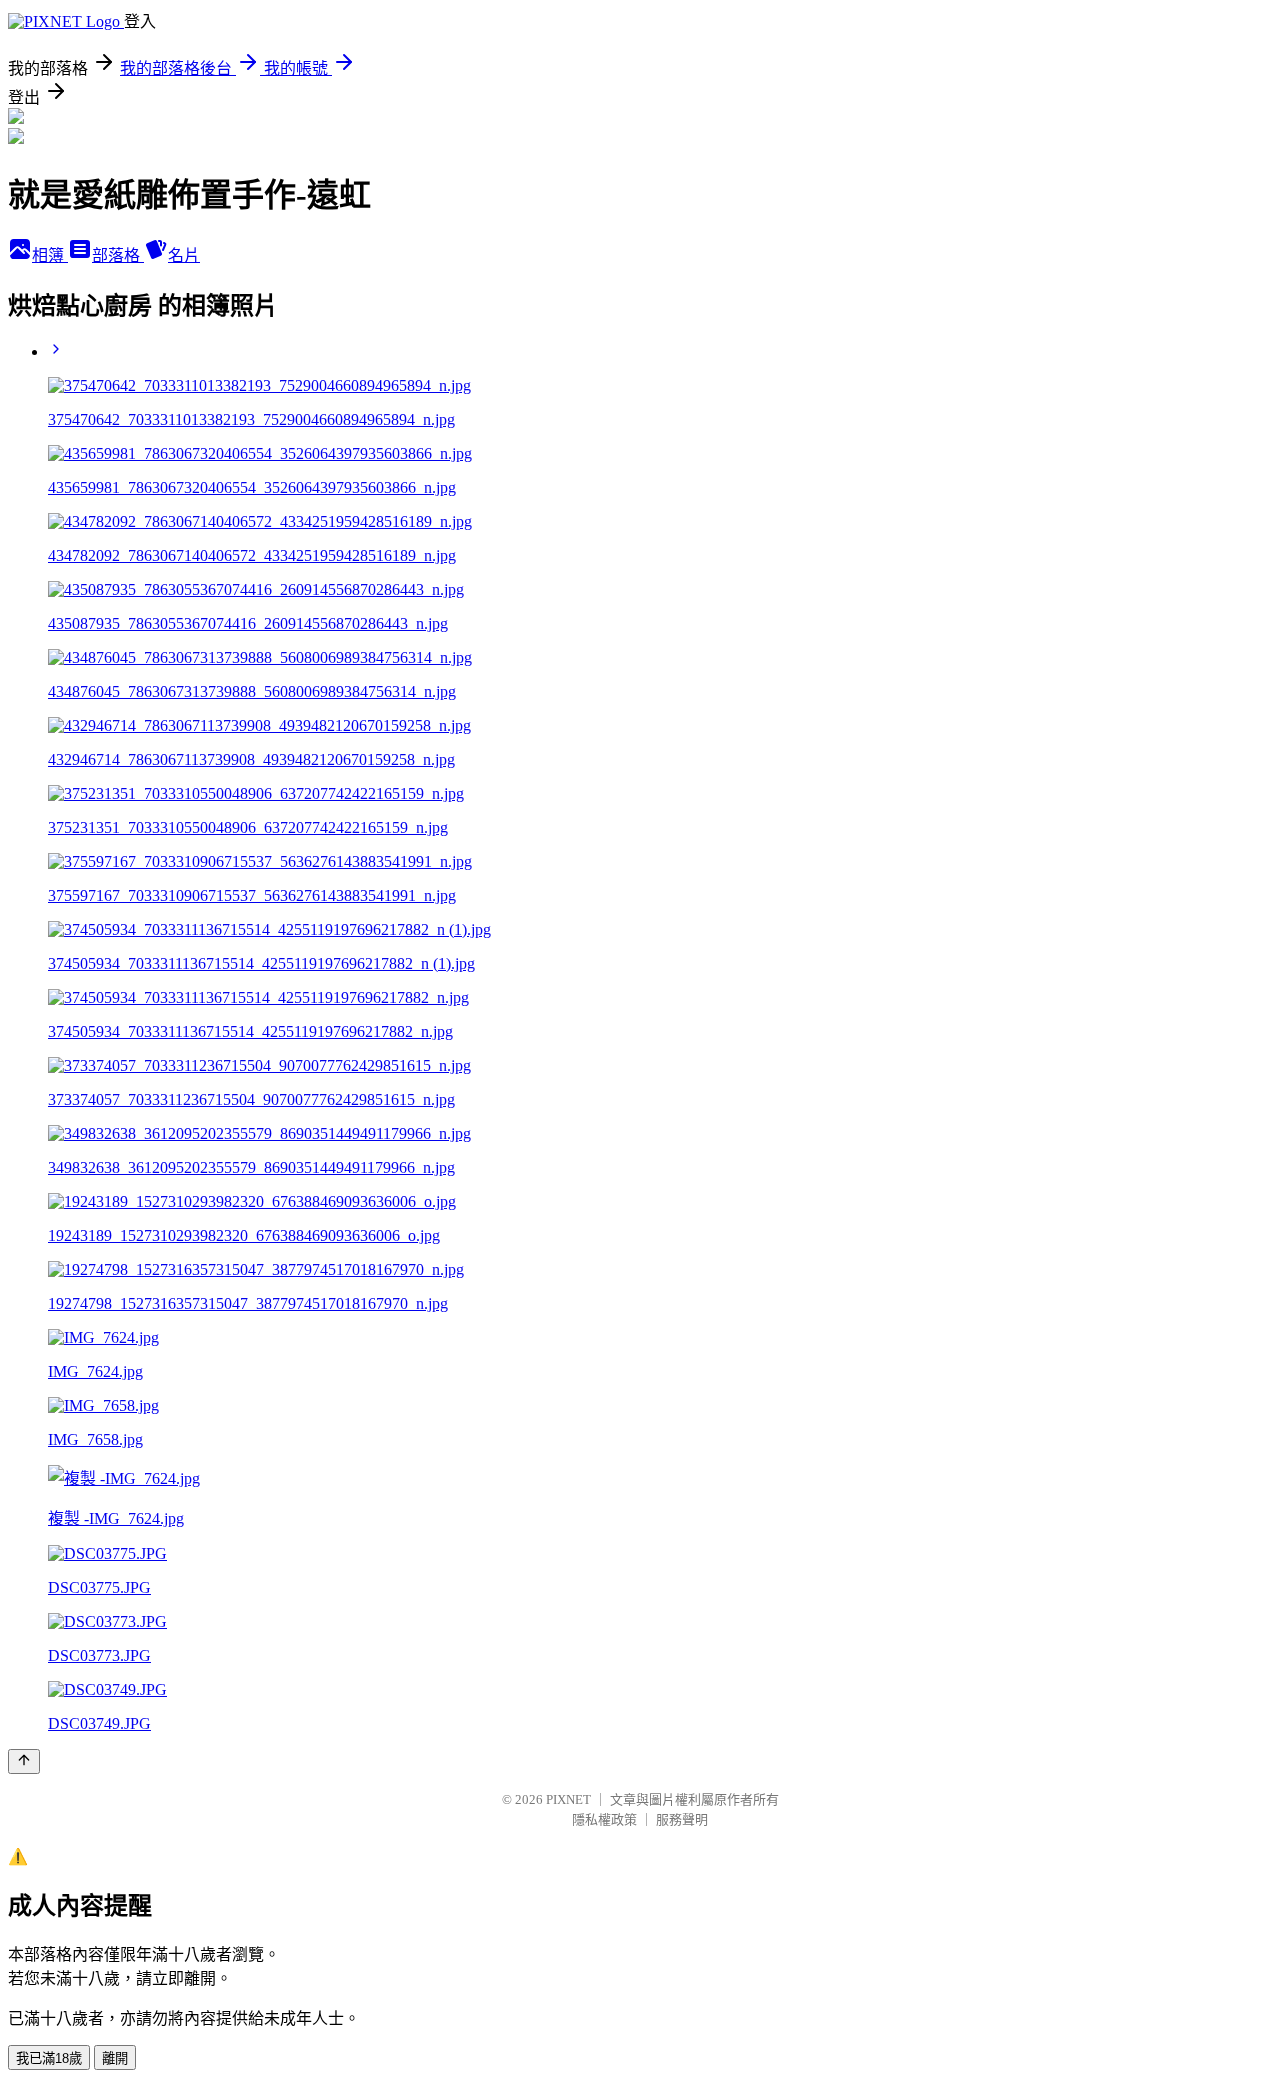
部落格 (118, 255)
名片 (184, 255)
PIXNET (568, 1799)
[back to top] (24, 1761)
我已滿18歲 (49, 2058)
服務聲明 (682, 1819)
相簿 (50, 255)
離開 (115, 2058)
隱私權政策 (604, 1819)
